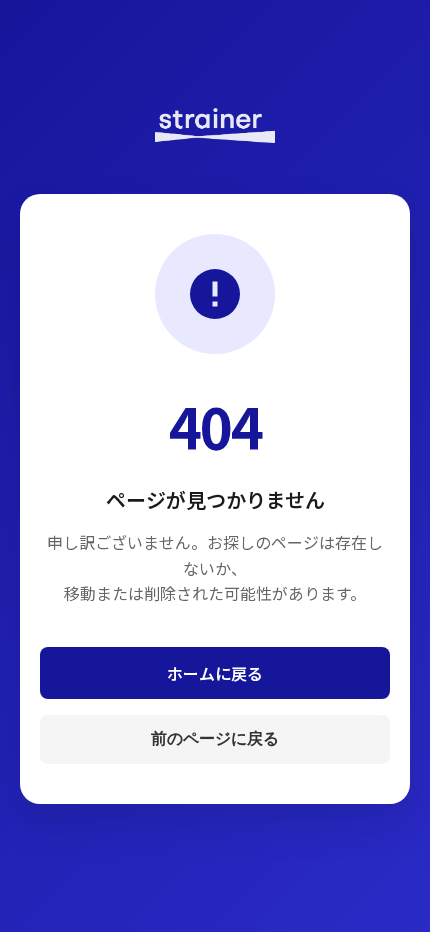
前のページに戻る (215, 738)
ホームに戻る (215, 673)
